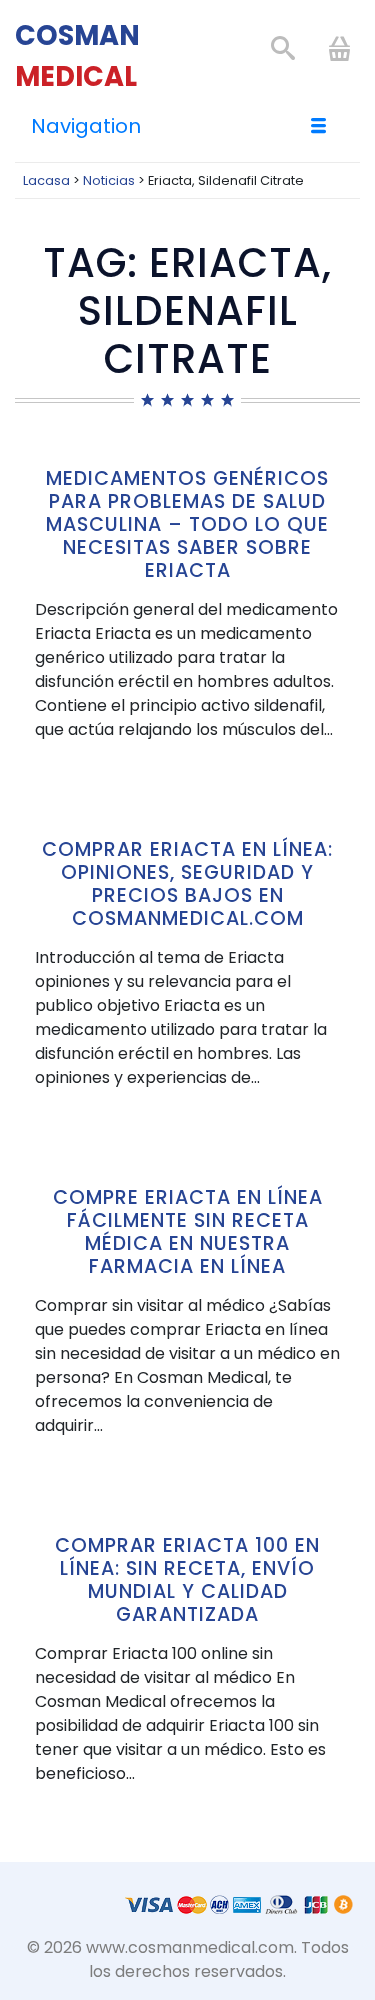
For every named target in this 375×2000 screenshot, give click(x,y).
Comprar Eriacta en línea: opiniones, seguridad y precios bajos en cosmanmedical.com (187, 884)
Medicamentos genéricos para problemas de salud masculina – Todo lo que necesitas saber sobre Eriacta (187, 524)
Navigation (86, 126)
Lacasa (46, 180)
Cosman (77, 56)
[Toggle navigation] (320, 126)
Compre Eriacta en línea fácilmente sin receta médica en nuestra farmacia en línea (188, 1232)
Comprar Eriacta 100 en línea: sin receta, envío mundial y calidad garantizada (187, 1580)
